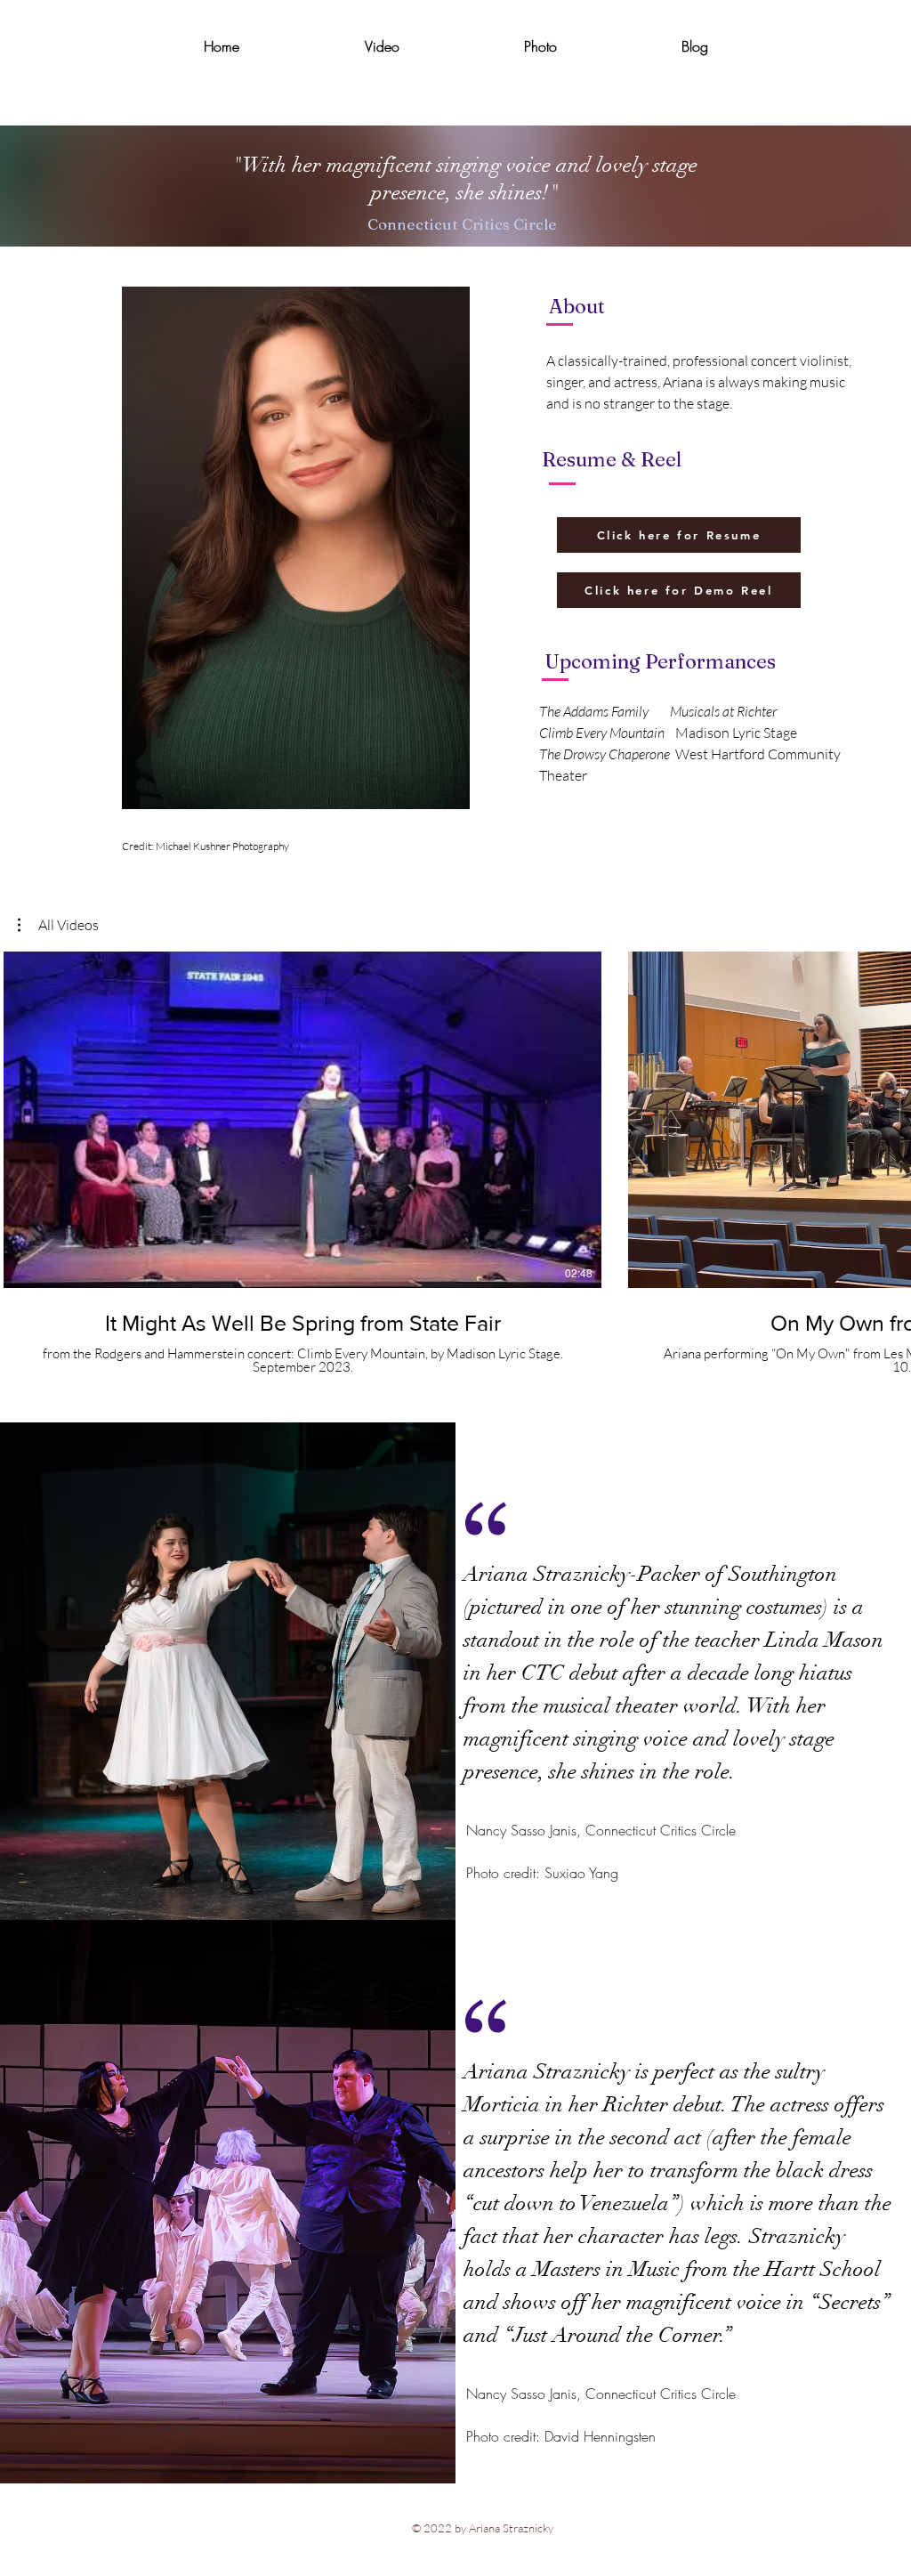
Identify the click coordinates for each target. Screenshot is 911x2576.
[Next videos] (887, 1116)
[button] (58, 925)
